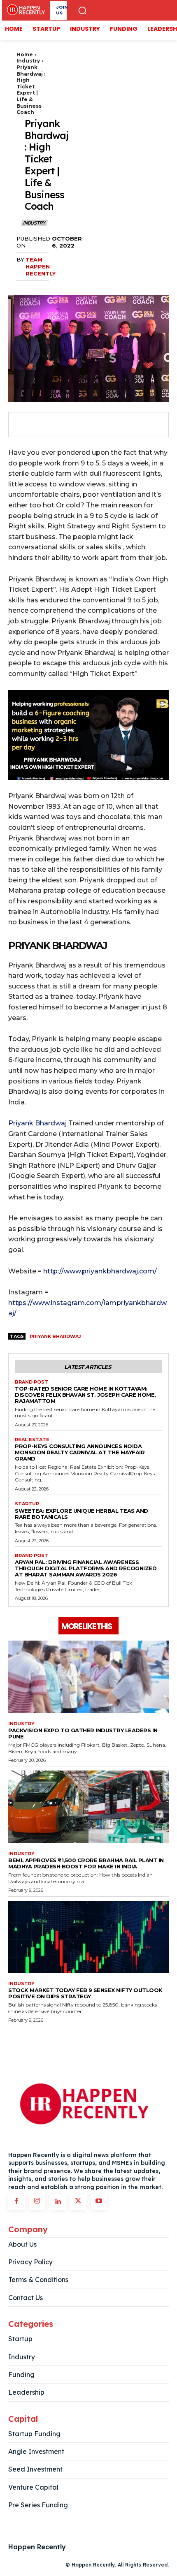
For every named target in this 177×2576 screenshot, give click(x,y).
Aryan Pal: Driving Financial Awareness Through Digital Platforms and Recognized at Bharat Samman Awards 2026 (86, 1568)
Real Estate (32, 1440)
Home (25, 54)
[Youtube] (99, 2202)
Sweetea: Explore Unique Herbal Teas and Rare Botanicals (82, 1514)
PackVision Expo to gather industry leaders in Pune (83, 1733)
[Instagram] (37, 2202)
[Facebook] (23, 425)
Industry (28, 61)
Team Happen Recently (41, 266)
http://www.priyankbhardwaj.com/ (99, 1271)
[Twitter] (42, 425)
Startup (27, 1504)
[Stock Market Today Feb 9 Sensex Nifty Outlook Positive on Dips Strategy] (88, 1937)
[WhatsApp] (80, 425)
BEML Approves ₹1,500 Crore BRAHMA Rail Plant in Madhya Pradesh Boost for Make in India (86, 1863)
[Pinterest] (61, 425)
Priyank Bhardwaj (37, 1123)
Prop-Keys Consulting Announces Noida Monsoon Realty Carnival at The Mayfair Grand (80, 1452)
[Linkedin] (58, 2202)
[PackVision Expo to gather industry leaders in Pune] (88, 1677)
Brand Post (31, 1382)
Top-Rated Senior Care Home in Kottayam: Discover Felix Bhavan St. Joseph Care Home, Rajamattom (85, 1395)
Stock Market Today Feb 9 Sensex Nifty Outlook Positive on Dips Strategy (85, 1993)
